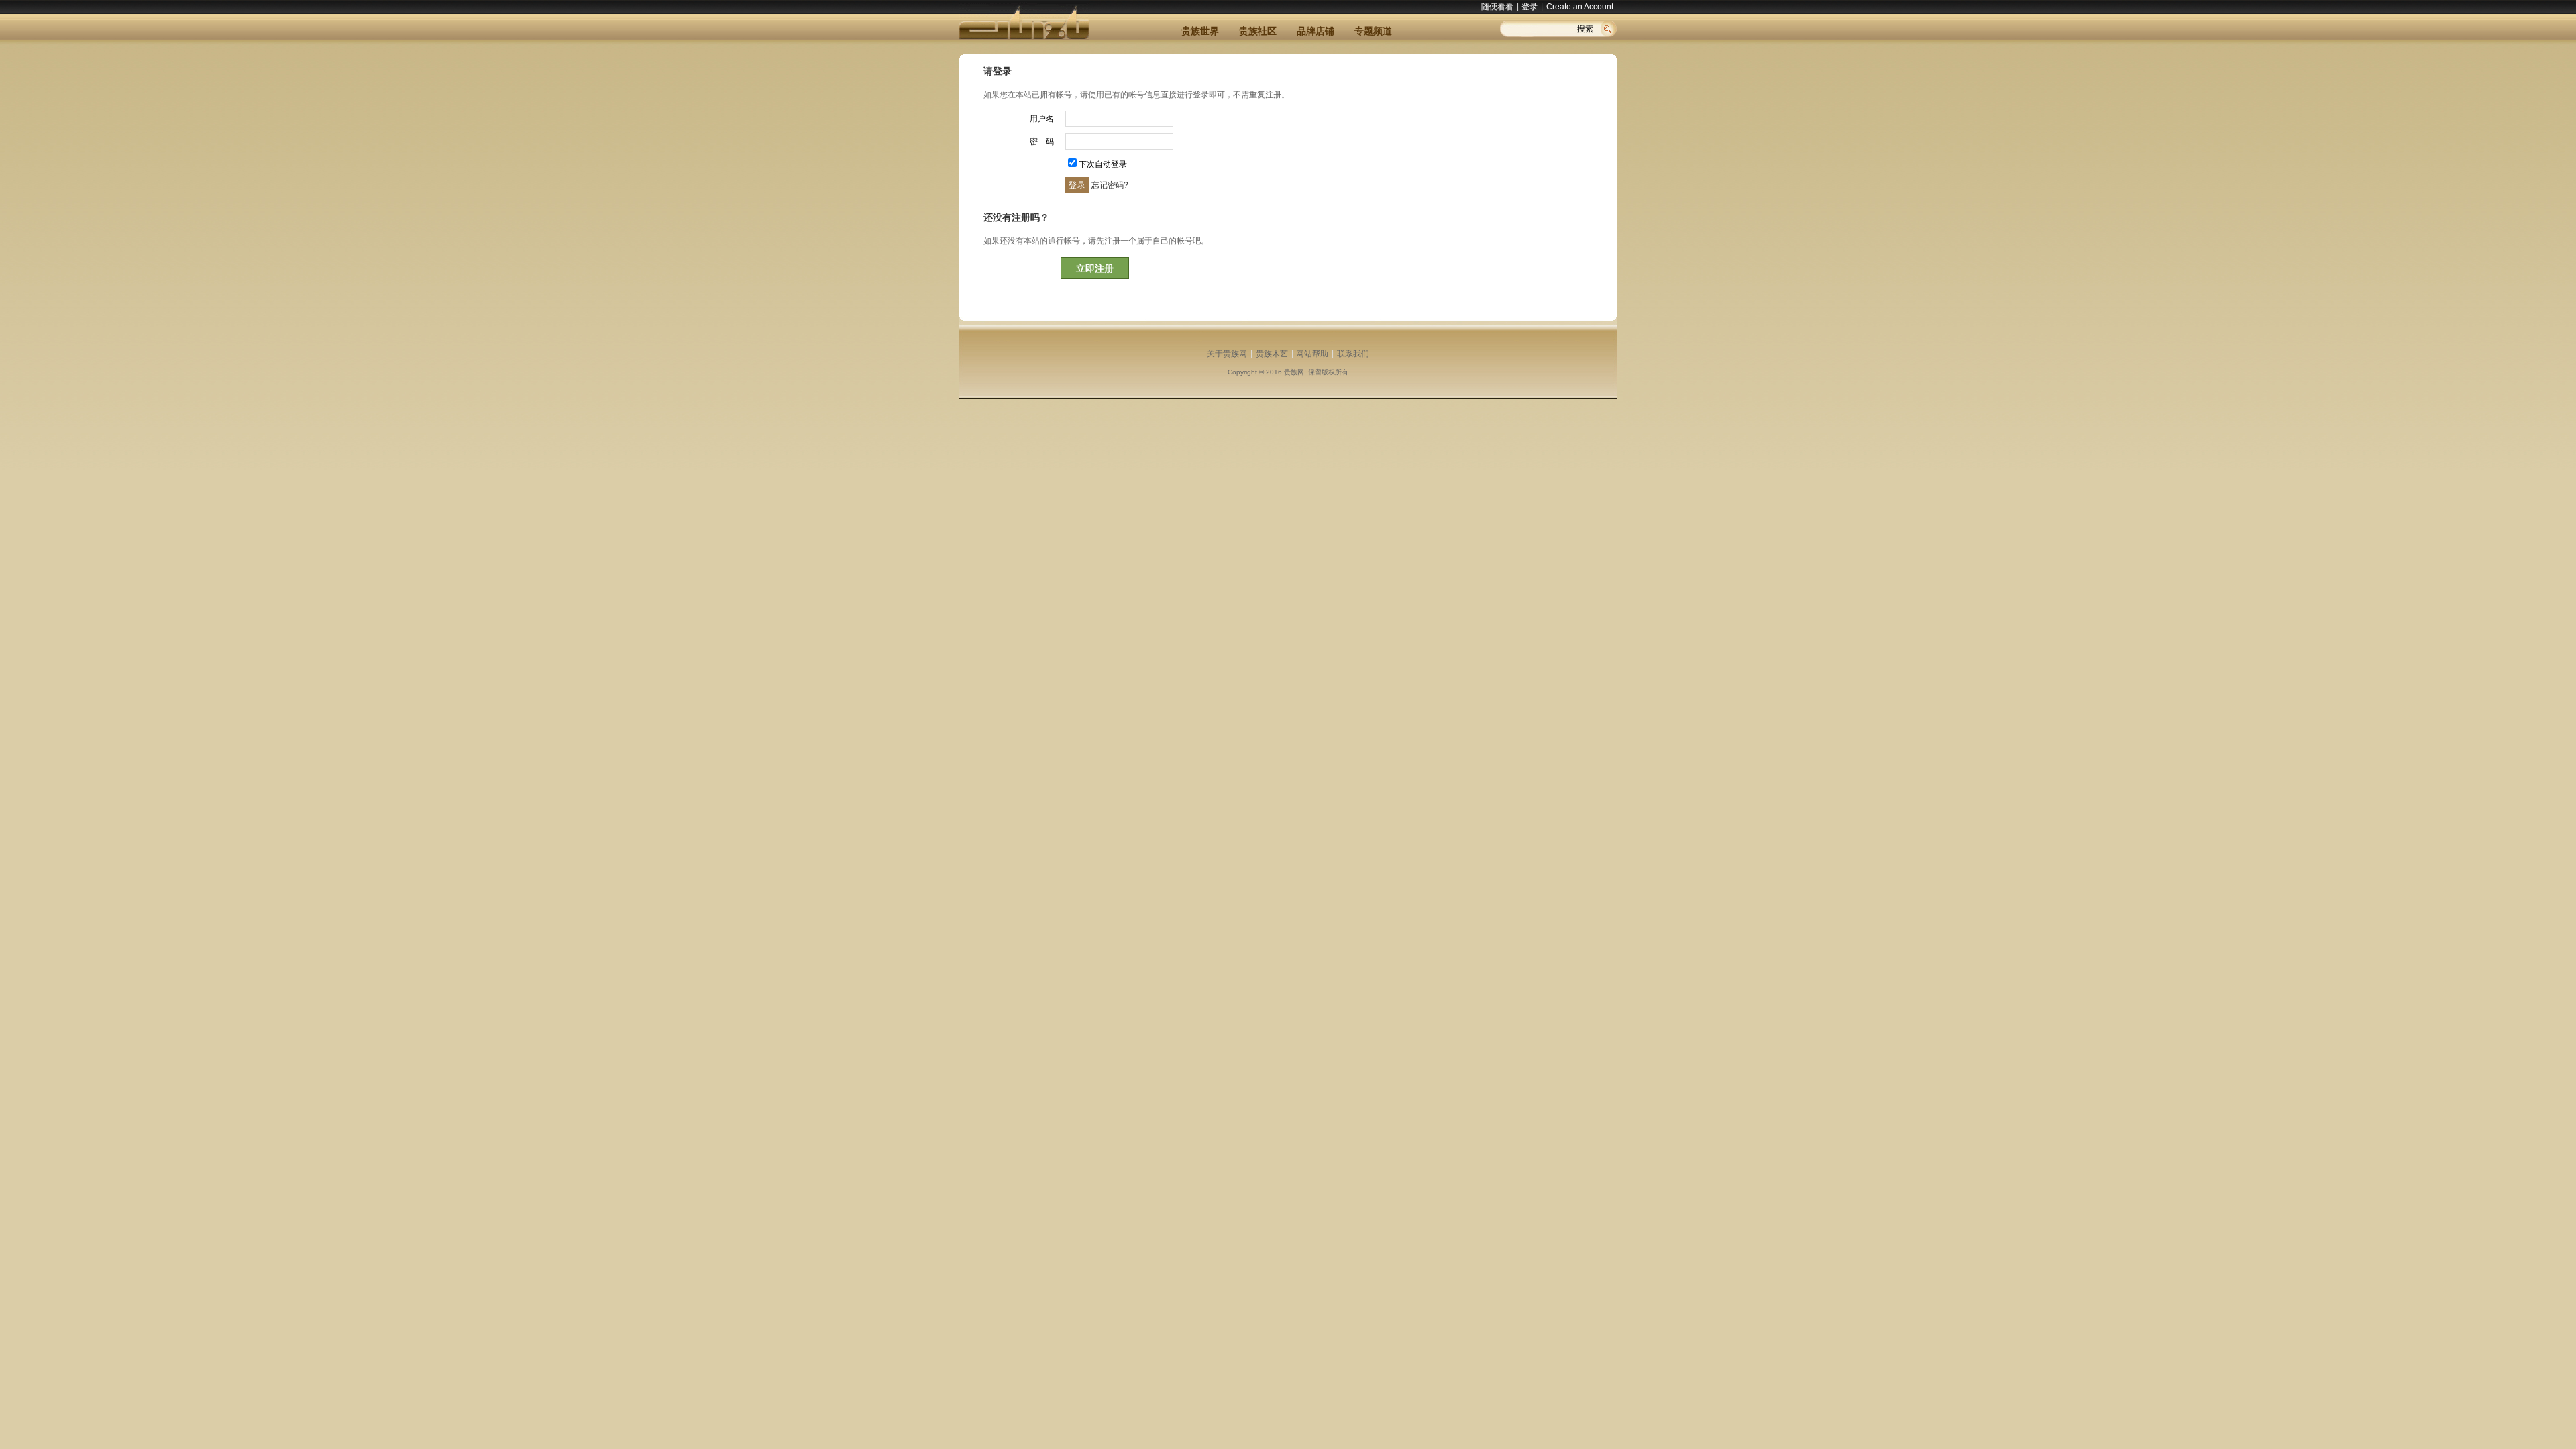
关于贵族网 (1227, 354)
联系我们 (1353, 354)
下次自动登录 (1103, 164)
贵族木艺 (1272, 354)
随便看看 (1497, 7)
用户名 (1042, 119)
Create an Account (1580, 7)
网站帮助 (1312, 354)
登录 (1529, 7)
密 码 (1042, 142)
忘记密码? (1110, 185)
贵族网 (1294, 372)
